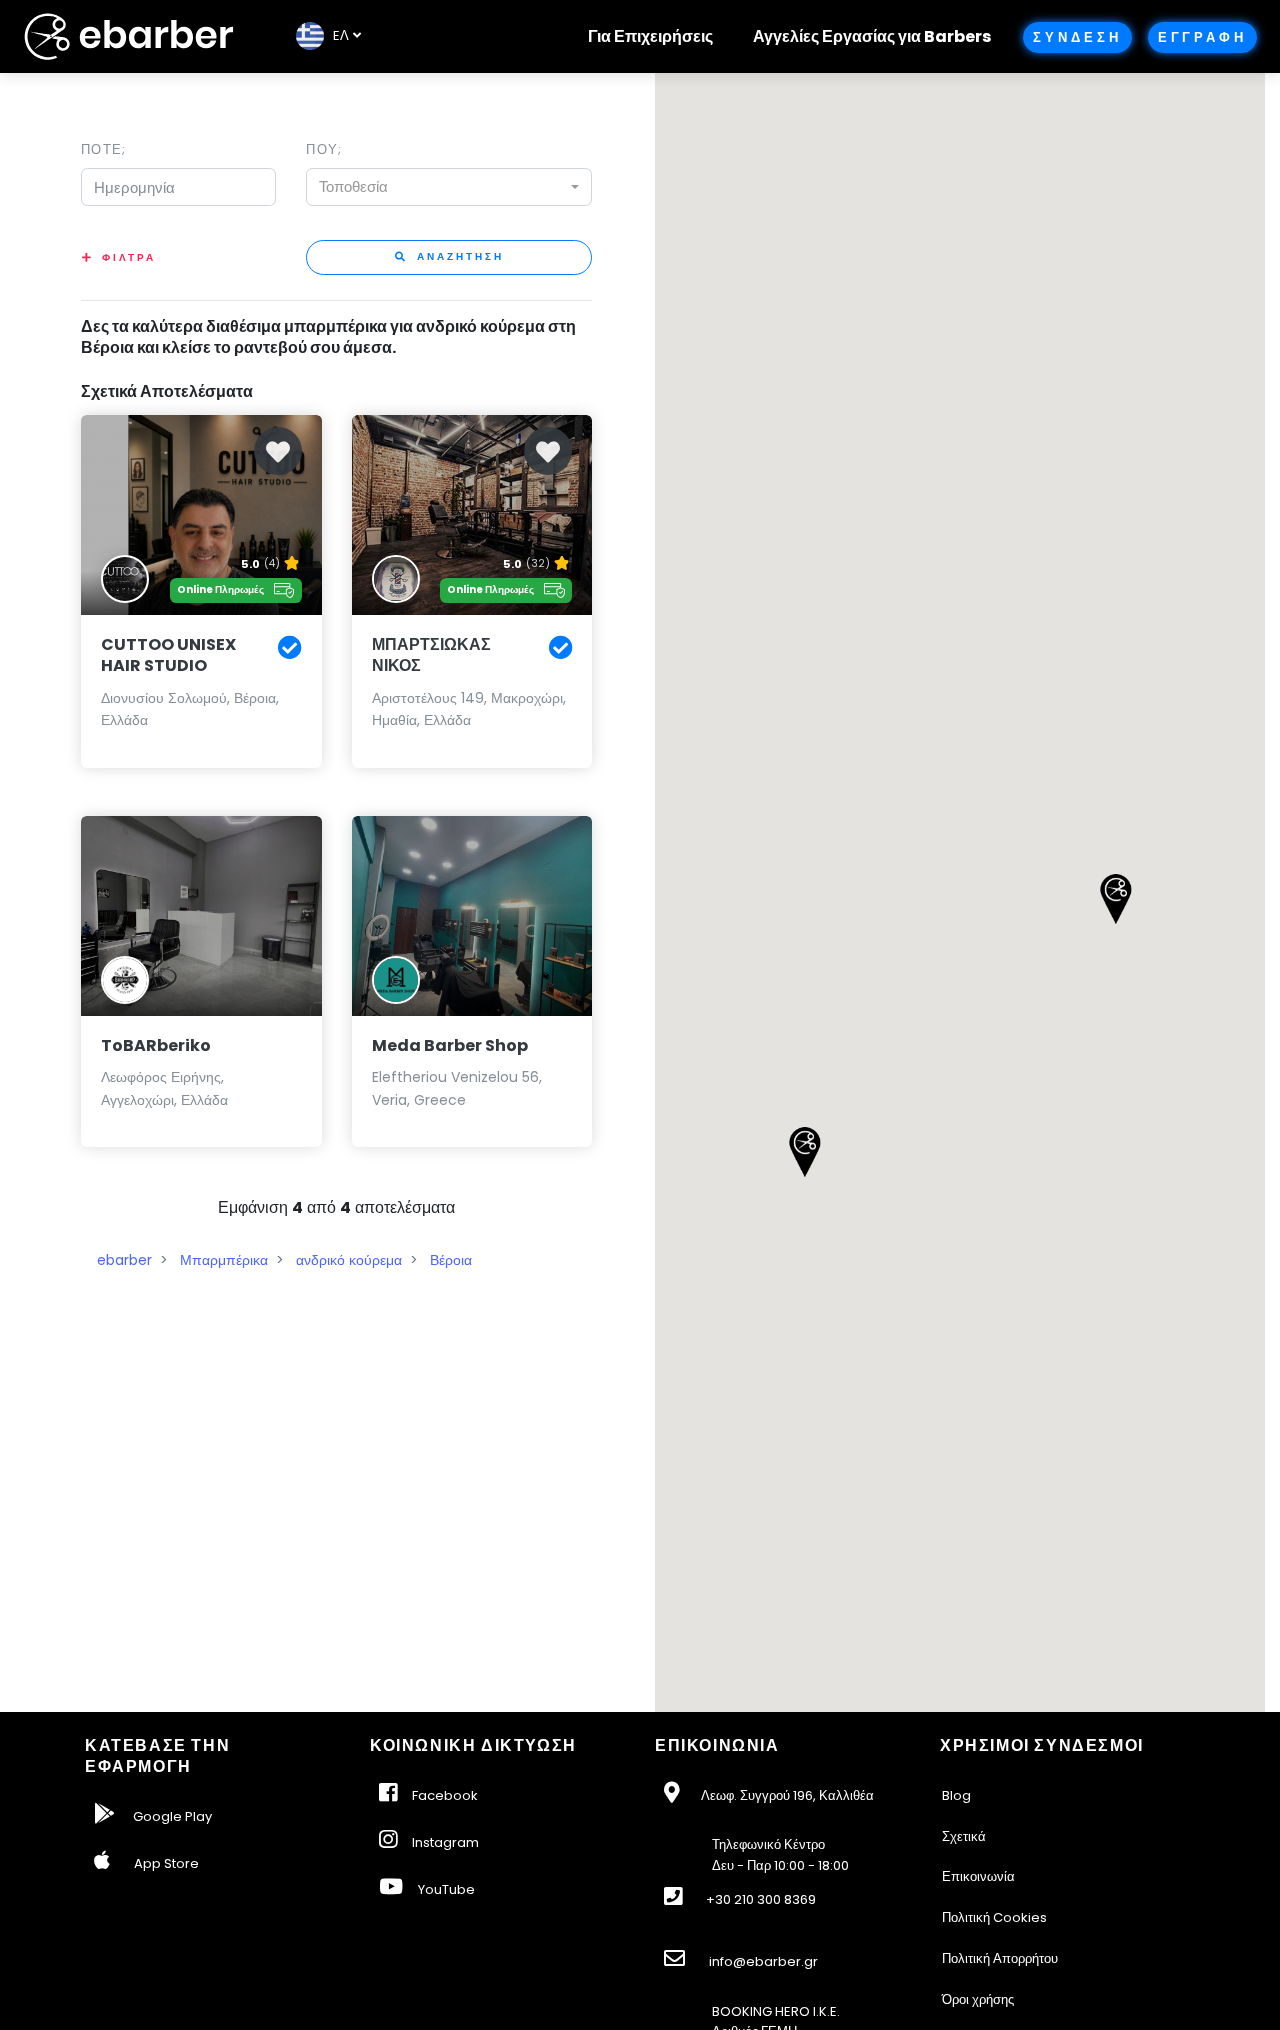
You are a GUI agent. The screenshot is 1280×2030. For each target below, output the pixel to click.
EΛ (336, 35)
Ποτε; (103, 149)
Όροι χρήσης (978, 1999)
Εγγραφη (1202, 37)
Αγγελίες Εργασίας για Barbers (872, 36)
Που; (324, 149)
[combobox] (449, 187)
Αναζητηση (458, 256)
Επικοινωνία (978, 1876)
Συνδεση (1077, 37)
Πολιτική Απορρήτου (1000, 1958)
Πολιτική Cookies (994, 1917)
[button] (804, 1152)
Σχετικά (964, 1836)
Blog (956, 1795)
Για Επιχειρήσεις (650, 36)
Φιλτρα (129, 257)
